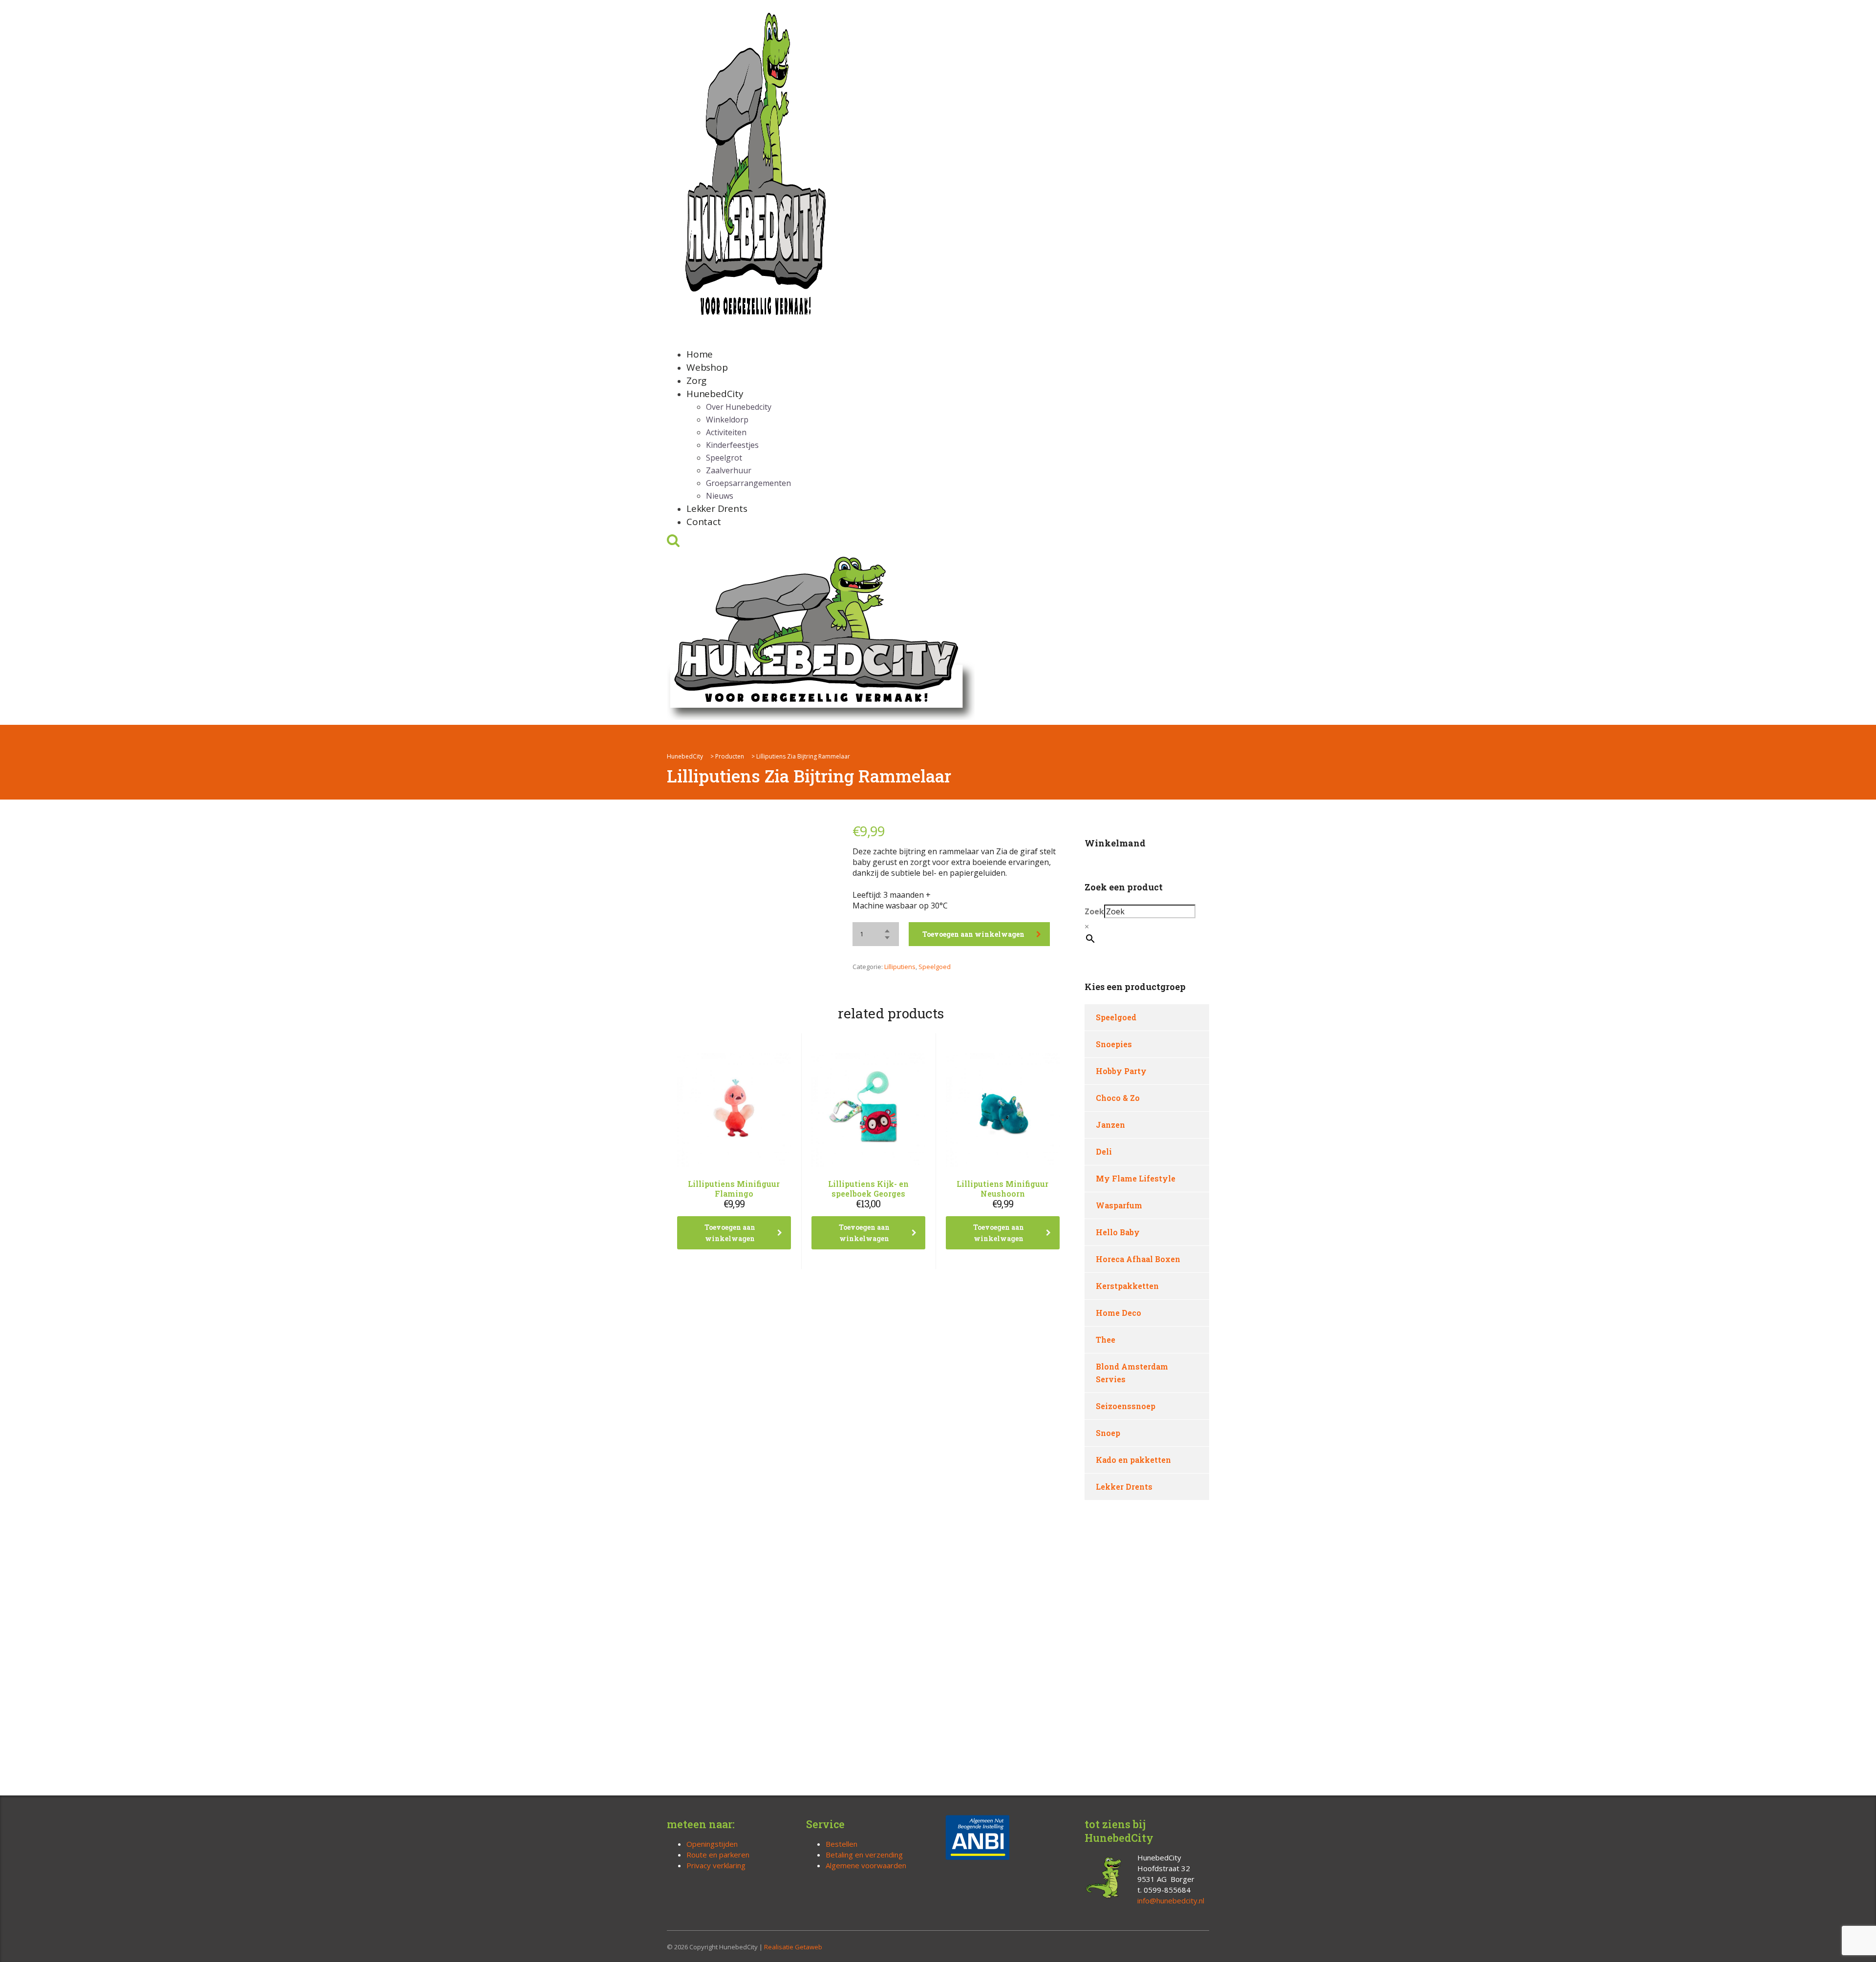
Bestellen (842, 1844)
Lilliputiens (900, 967)
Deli (1104, 1151)
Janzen (1110, 1125)
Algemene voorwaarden (866, 1865)
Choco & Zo (1118, 1098)
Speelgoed (935, 967)
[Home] (821, 636)
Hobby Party (1121, 1071)
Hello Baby (1118, 1232)
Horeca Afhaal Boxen (1138, 1259)
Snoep (1108, 1433)
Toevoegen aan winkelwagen (973, 934)
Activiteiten (726, 432)
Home (700, 354)
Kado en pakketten (1133, 1460)
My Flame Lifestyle (1136, 1178)
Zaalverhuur (729, 470)
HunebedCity (715, 394)
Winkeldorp (727, 420)
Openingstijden (712, 1844)
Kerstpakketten (1127, 1286)
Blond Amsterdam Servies (1132, 1373)
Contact (704, 522)
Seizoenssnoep (1126, 1406)
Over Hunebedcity (739, 407)
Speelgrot (724, 458)
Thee (1106, 1340)
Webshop (707, 367)
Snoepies (1114, 1044)
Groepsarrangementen (748, 483)
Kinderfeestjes (732, 445)
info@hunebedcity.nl (1171, 1900)
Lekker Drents (717, 508)
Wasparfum (1119, 1205)
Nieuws (720, 496)
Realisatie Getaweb (793, 1947)
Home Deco (1119, 1313)
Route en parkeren (718, 1855)
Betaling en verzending (864, 1855)
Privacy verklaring (716, 1865)
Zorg (696, 380)
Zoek (1094, 911)
